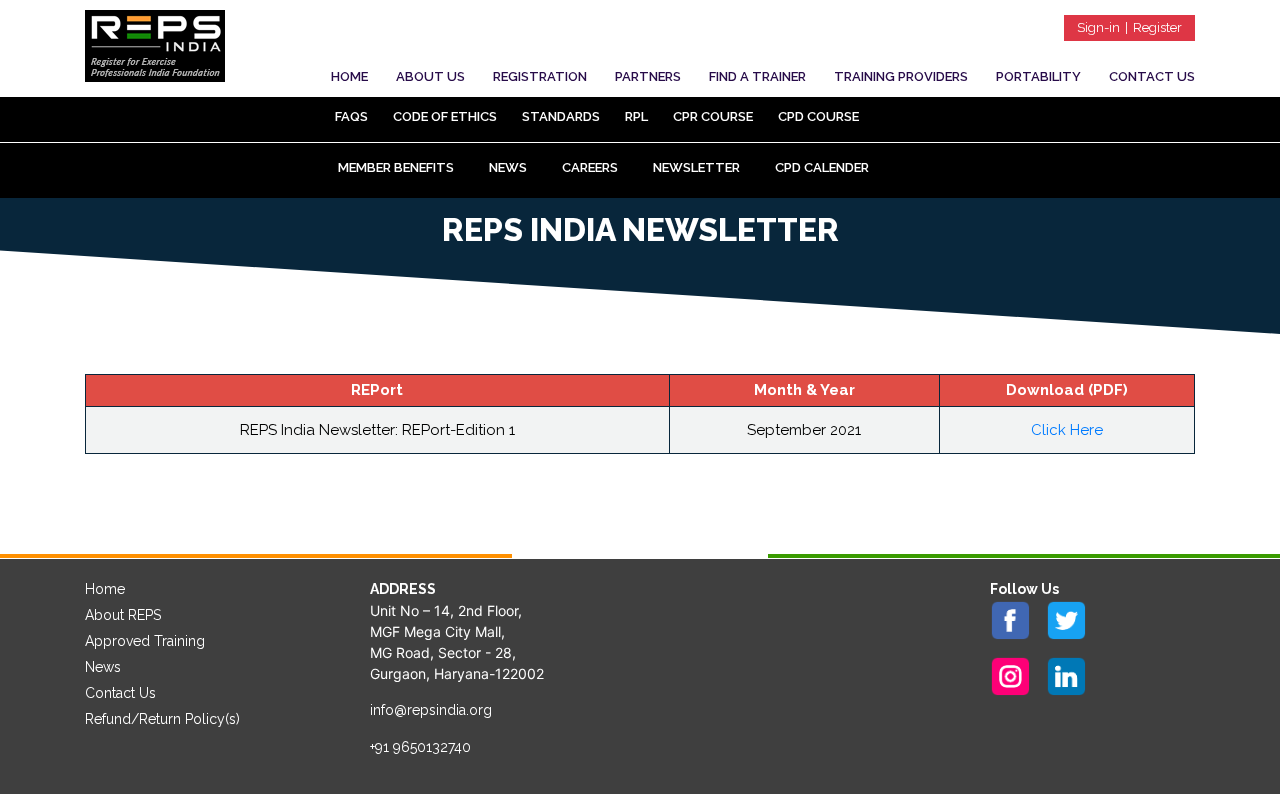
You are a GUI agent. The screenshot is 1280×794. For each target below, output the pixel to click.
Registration (540, 76)
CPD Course (818, 116)
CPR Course (713, 116)
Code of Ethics (445, 116)
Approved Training (145, 641)
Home (349, 76)
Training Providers (901, 76)
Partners (648, 76)
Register (1157, 27)
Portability (1038, 76)
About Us (430, 76)
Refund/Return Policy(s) (162, 719)
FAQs (351, 116)
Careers (590, 167)
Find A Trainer (757, 76)
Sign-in (1098, 27)
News (508, 167)
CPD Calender (822, 167)
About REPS (123, 615)
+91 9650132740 (420, 747)
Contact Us (1152, 76)
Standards (561, 116)
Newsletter (696, 167)
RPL (636, 116)
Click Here (1067, 430)
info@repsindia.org (431, 710)
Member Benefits (396, 167)
